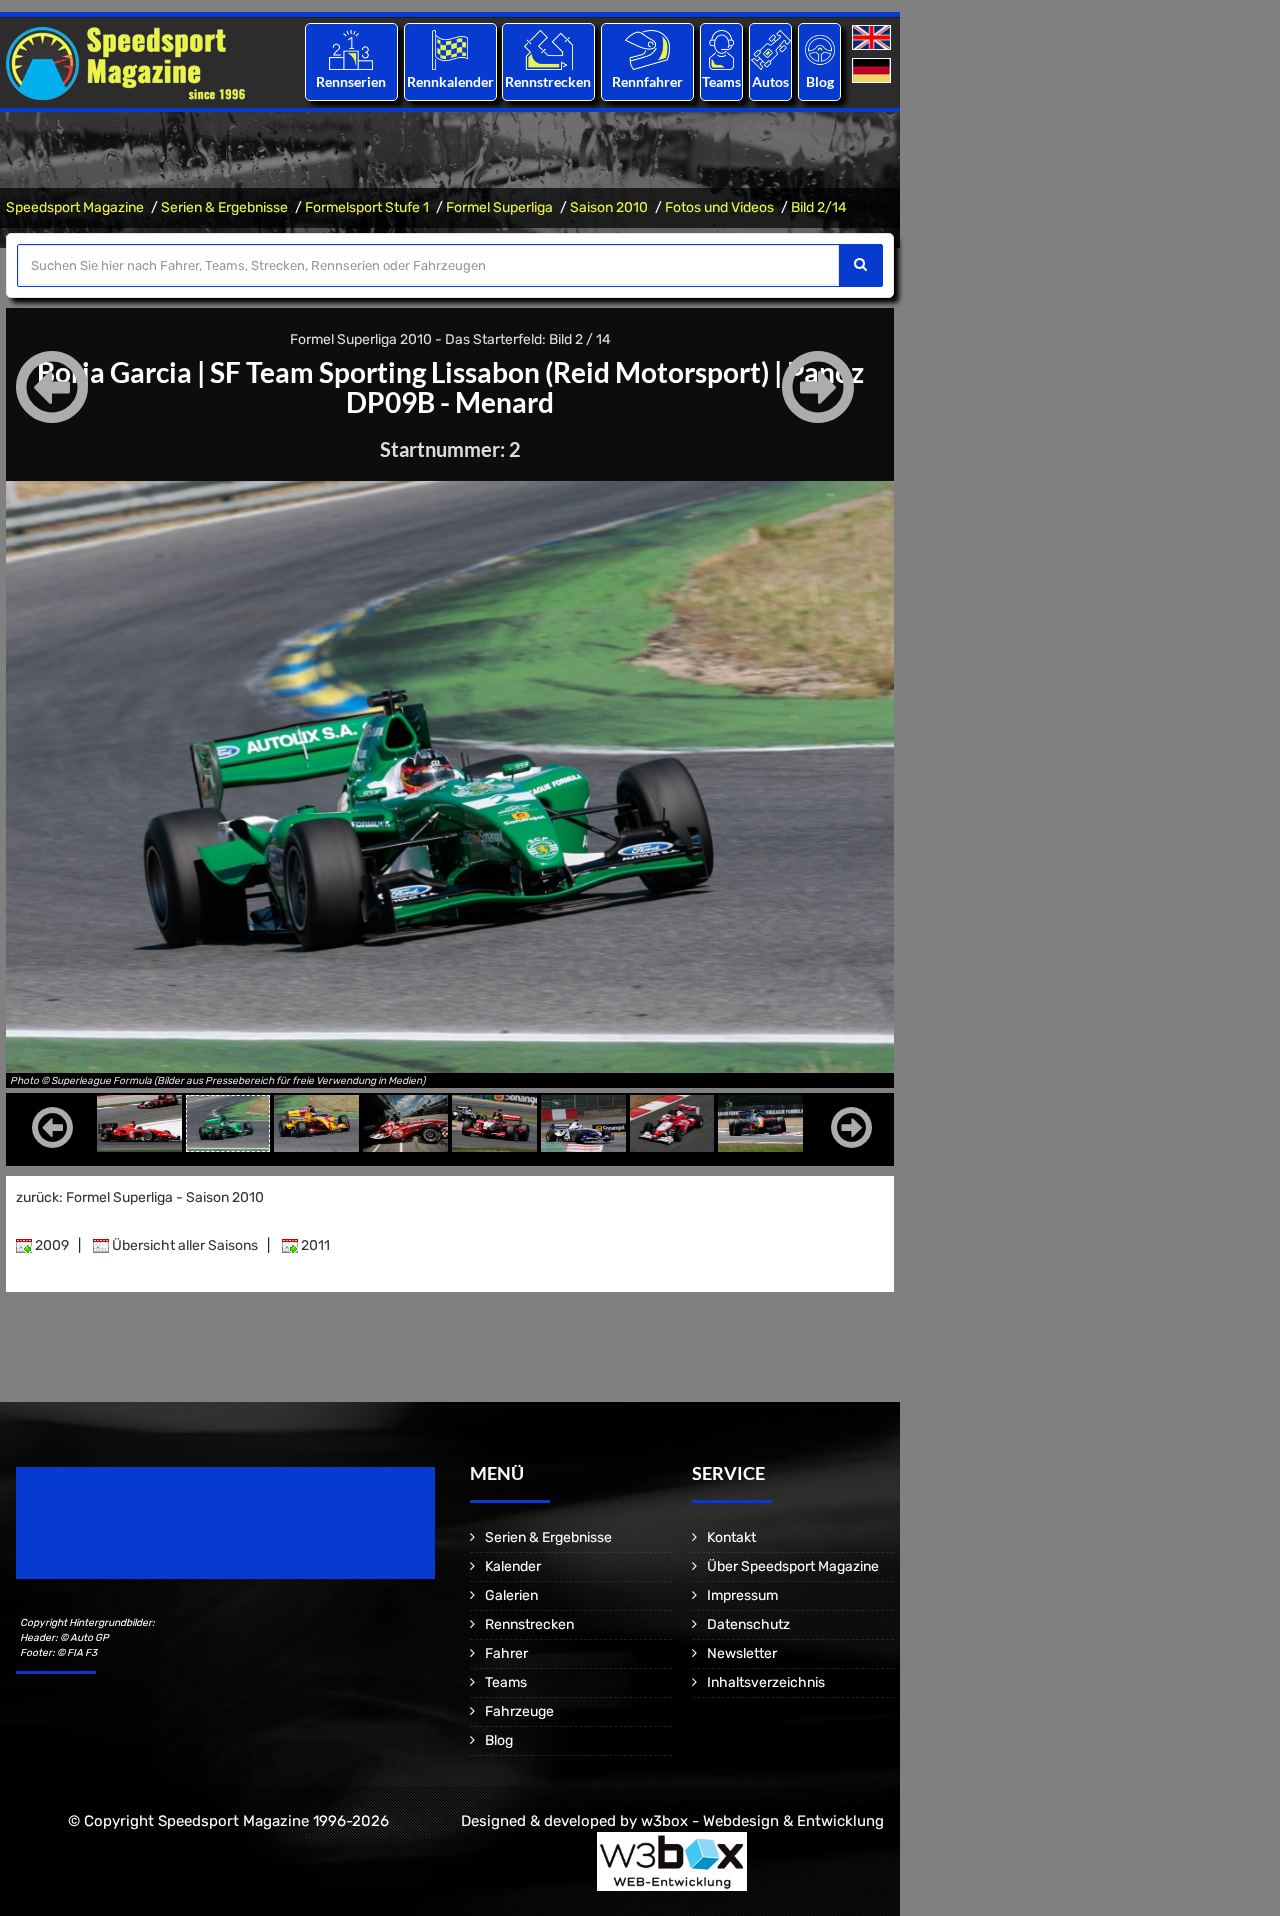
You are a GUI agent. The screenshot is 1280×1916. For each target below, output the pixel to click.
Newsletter (742, 1653)
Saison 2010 (609, 207)
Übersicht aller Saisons (183, 1245)
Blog (820, 81)
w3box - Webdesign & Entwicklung (762, 1821)
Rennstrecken (549, 81)
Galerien (511, 1595)
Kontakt (731, 1537)
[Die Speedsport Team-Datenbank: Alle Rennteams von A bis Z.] (721, 49)
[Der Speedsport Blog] (820, 49)
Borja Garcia (114, 372)
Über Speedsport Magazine (793, 1566)
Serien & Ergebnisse (224, 207)
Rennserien (351, 81)
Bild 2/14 (819, 207)
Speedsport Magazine (75, 207)
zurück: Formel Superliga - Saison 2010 (140, 1197)
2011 (314, 1245)
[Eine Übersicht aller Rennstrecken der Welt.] (548, 49)
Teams (721, 81)
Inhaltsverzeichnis (766, 1682)
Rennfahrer (647, 81)
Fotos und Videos (719, 207)
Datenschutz (748, 1624)
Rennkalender (449, 81)
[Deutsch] (873, 71)
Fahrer (506, 1653)
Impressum (742, 1595)
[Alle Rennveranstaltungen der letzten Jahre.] (450, 49)
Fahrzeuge (519, 1711)
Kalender (513, 1566)
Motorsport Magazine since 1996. (130, 1536)
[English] (873, 38)
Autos (770, 81)
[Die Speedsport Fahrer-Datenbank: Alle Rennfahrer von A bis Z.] (647, 49)
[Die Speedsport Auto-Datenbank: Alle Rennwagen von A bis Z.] (771, 49)
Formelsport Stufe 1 (367, 207)
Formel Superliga (499, 207)
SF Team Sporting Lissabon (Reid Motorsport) (489, 372)
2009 (50, 1245)
